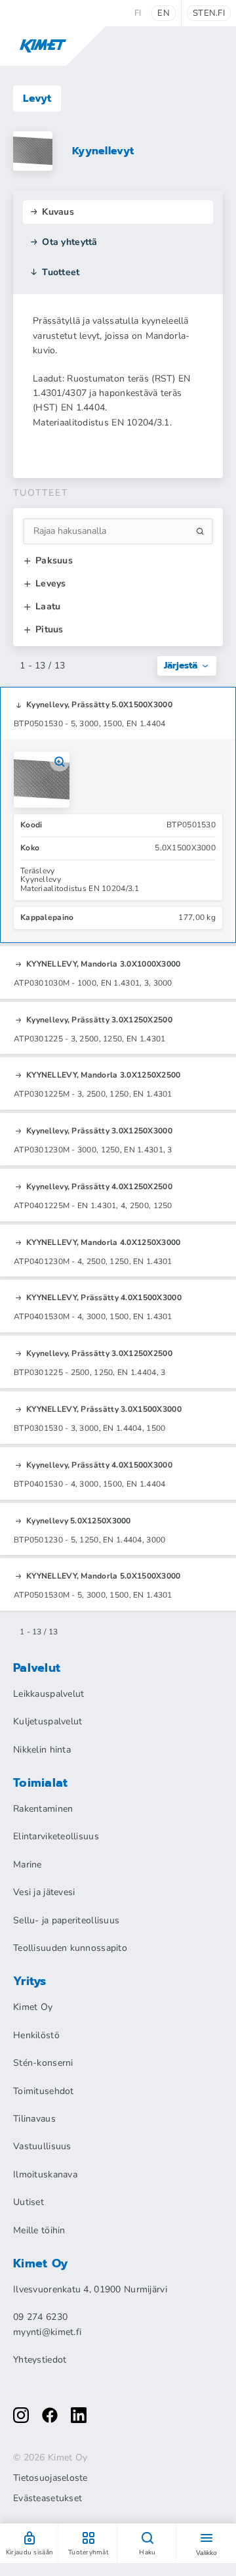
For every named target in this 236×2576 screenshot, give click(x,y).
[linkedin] (79, 2415)
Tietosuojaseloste (50, 2478)
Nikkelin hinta (42, 1750)
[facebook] (50, 2415)
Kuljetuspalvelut (48, 1721)
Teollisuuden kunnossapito (70, 1948)
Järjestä (181, 666)
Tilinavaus (34, 2119)
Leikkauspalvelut (49, 1694)
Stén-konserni (43, 2063)
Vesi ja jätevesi (44, 1892)
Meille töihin (39, 2230)
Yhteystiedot (40, 2360)
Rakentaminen (43, 1809)
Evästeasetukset (48, 2499)
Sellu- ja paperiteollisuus (66, 1920)
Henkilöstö (36, 2035)
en (164, 13)
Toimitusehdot (44, 2091)
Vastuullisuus (42, 2146)
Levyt (37, 98)
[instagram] (21, 2415)
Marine (28, 1865)
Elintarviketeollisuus (56, 1836)
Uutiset (29, 2202)
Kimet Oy (33, 2007)
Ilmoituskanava (45, 2174)
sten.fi (209, 13)
